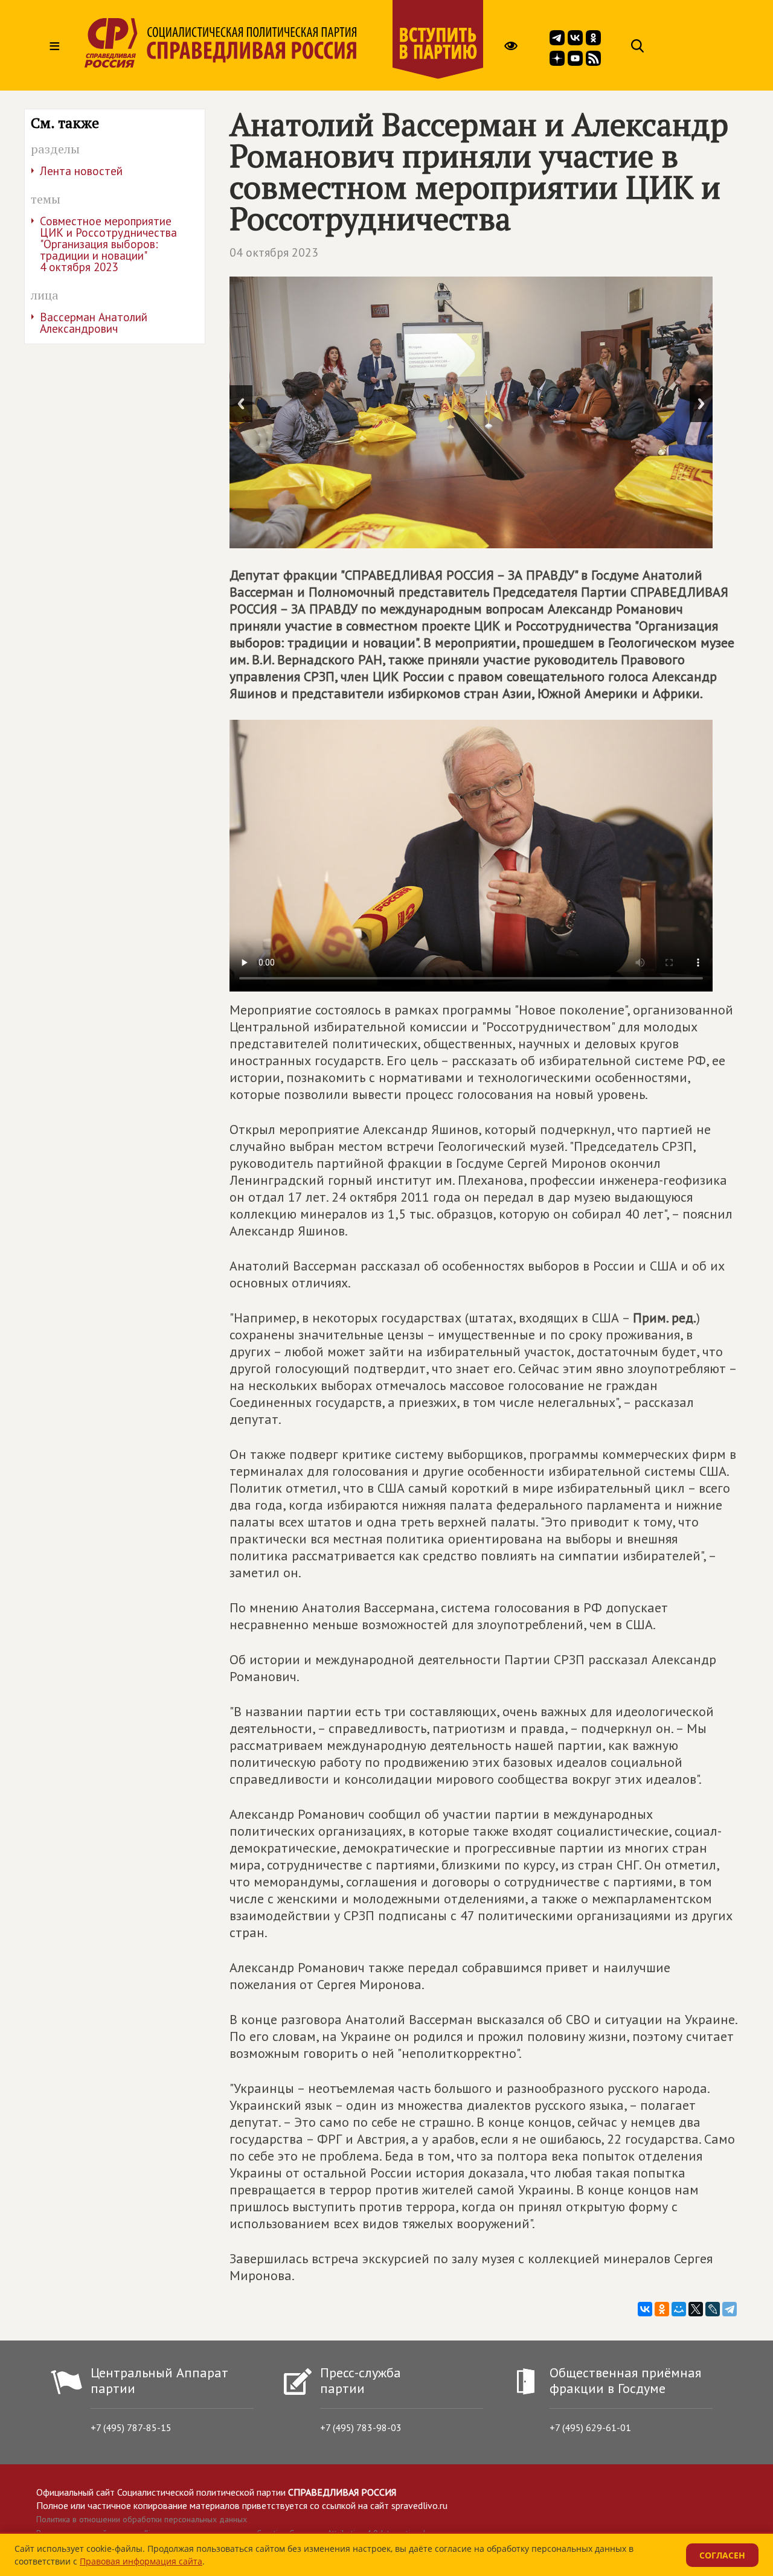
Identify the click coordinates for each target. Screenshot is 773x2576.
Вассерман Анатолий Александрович (94, 323)
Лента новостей (81, 171)
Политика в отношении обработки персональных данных (142, 2519)
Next (701, 404)
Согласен (722, 2555)
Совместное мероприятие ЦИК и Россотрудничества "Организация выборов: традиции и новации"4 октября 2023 (108, 244)
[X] (696, 2309)
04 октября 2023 (274, 252)
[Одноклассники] (662, 2309)
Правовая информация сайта (141, 2561)
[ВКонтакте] (645, 2309)
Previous (241, 404)
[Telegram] (730, 2309)
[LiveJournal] (713, 2309)
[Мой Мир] (679, 2309)
